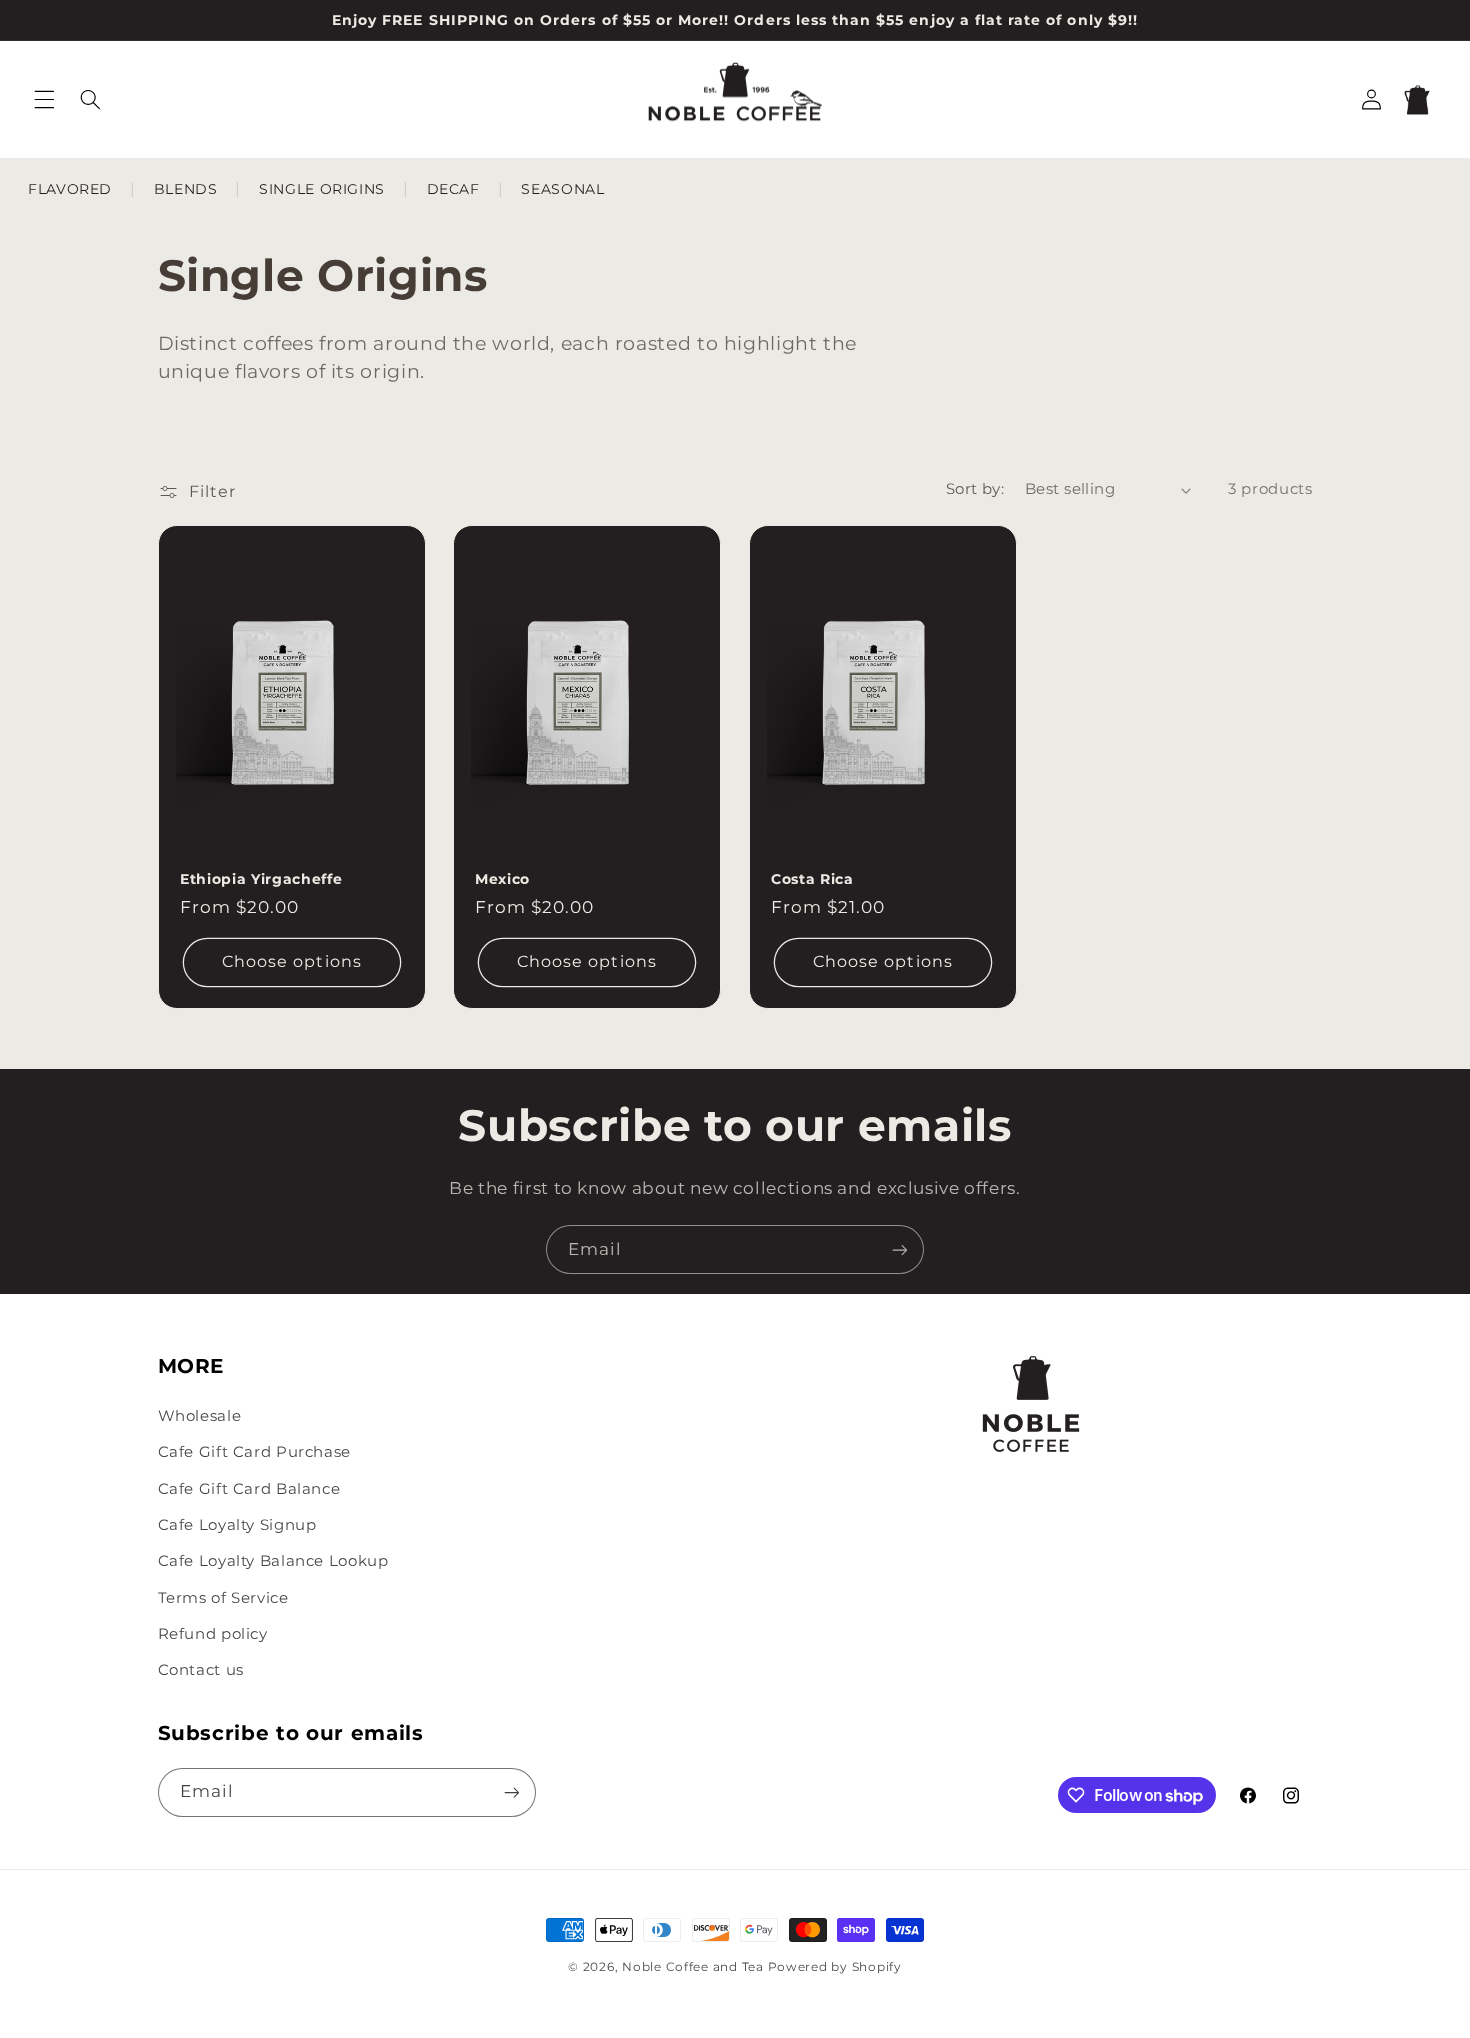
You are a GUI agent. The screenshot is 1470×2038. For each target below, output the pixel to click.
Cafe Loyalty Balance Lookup (273, 1561)
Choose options (292, 961)
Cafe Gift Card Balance (249, 1489)
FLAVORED (70, 189)
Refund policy (213, 1634)
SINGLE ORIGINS (322, 189)
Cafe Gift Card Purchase (255, 1452)
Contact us (201, 1670)
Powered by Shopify (835, 1967)
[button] (44, 99)
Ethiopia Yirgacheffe (261, 878)
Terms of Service (223, 1598)
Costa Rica (812, 878)
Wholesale (200, 1416)
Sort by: (975, 489)
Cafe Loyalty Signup (237, 1525)
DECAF (453, 189)
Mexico (502, 878)
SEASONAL (562, 189)
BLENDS (186, 189)
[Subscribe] (900, 1249)
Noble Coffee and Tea (693, 1967)
